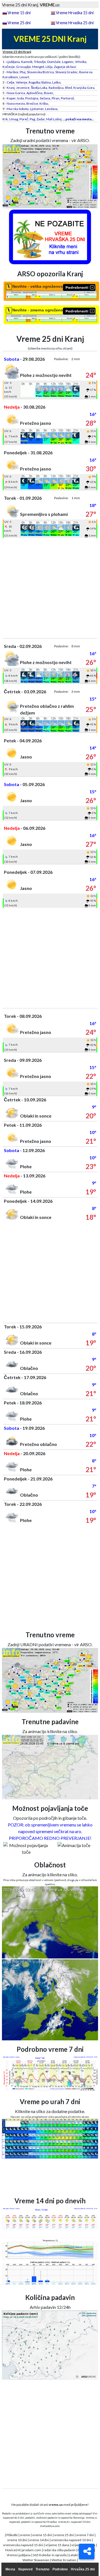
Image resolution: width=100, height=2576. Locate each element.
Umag (14, 119)
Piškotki (12, 2535)
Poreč (24, 119)
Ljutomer (37, 109)
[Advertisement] (50, 588)
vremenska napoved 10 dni (71, 2540)
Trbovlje (40, 62)
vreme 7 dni (85, 2535)
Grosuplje (23, 67)
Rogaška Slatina (40, 82)
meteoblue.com (50, 2526)
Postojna (32, 98)
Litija (49, 67)
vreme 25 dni (64, 2535)
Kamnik (27, 62)
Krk (5, 119)
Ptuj (23, 72)
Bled (68, 88)
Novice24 (12, 2550)
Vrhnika (81, 62)
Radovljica (56, 88)
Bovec (49, 93)
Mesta (10, 2569)
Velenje (22, 82)
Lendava (51, 109)
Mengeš (38, 67)
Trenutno (42, 2569)
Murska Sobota (18, 109)
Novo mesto (16, 103)
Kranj (11, 88)
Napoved (25, 2569)
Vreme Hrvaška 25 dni (75, 23)
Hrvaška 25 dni (83, 2569)
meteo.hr (64, 2522)
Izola (20, 98)
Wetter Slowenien (36, 2560)
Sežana (45, 98)
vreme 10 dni (17, 2540)
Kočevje (9, 67)
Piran (56, 98)
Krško (44, 103)
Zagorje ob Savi (65, 67)
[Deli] (87, 2551)
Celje (11, 82)
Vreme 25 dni (19, 23)
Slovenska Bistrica (40, 72)
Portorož (67, 98)
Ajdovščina (34, 93)
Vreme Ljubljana (19, 2555)
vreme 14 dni (39, 2540)
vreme (25, 2535)
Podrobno (60, 2569)
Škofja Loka (39, 88)
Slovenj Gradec (67, 72)
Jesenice (23, 88)
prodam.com (32, 2550)
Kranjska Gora (84, 88)
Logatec (68, 62)
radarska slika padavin (59, 2550)
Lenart (24, 77)
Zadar (41, 119)
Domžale (54, 62)
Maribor (12, 72)
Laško (56, 82)
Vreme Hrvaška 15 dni (75, 13)
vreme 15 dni (42, 2535)
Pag (32, 119)
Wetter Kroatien (64, 2560)
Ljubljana (13, 62)
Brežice (32, 103)
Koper (11, 98)
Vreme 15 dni (19, 13)
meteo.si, (92, 2518)
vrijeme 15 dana (57, 2545)
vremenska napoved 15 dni (23, 2545)
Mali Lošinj (54, 119)
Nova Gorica (16, 93)
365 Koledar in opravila (50, 2555)
